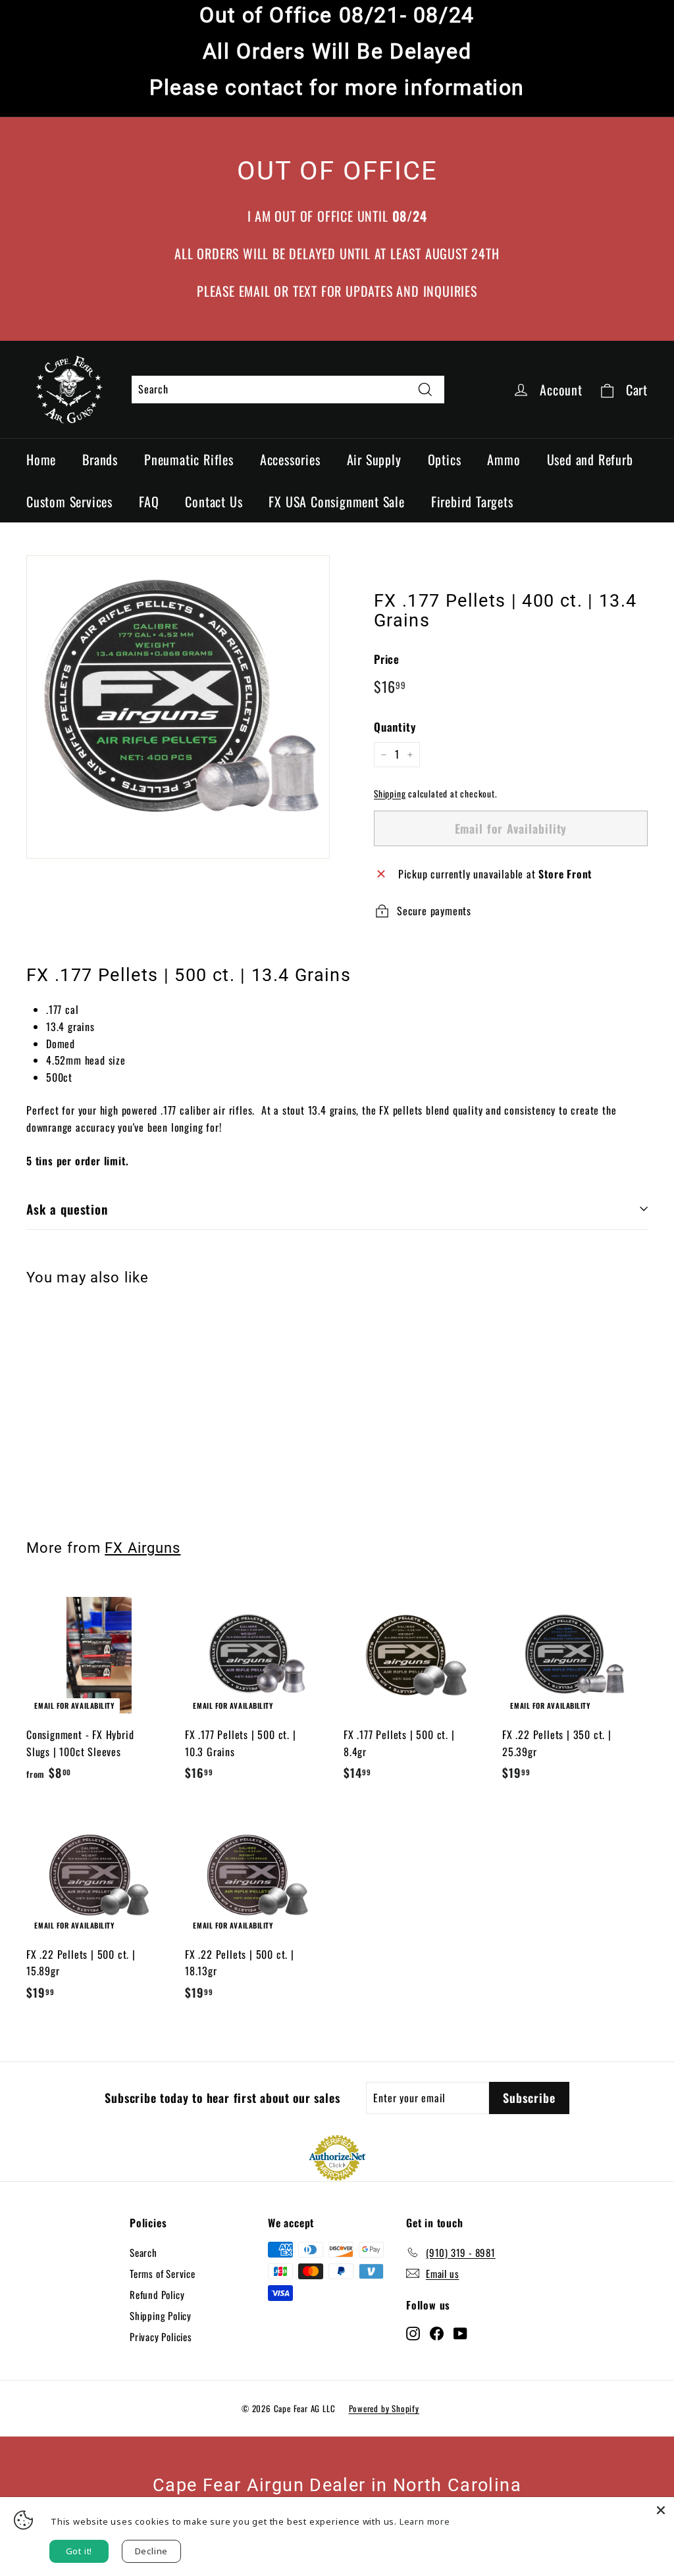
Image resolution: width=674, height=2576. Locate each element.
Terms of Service (163, 2273)
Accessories (290, 459)
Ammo (504, 459)
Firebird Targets (472, 501)
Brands (100, 459)
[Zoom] (178, 707)
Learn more (425, 2521)
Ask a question (67, 1209)
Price (387, 659)
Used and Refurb (590, 459)
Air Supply (374, 459)
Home (41, 459)
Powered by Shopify (384, 2408)
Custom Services (69, 501)
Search (143, 2252)
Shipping (390, 794)
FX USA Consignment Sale (336, 501)
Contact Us (214, 501)
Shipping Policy (161, 2315)
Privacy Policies (161, 2336)
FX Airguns (143, 1548)
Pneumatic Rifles (189, 459)
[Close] (661, 2510)
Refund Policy (157, 2294)
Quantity (395, 727)
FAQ (149, 501)
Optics (445, 459)
